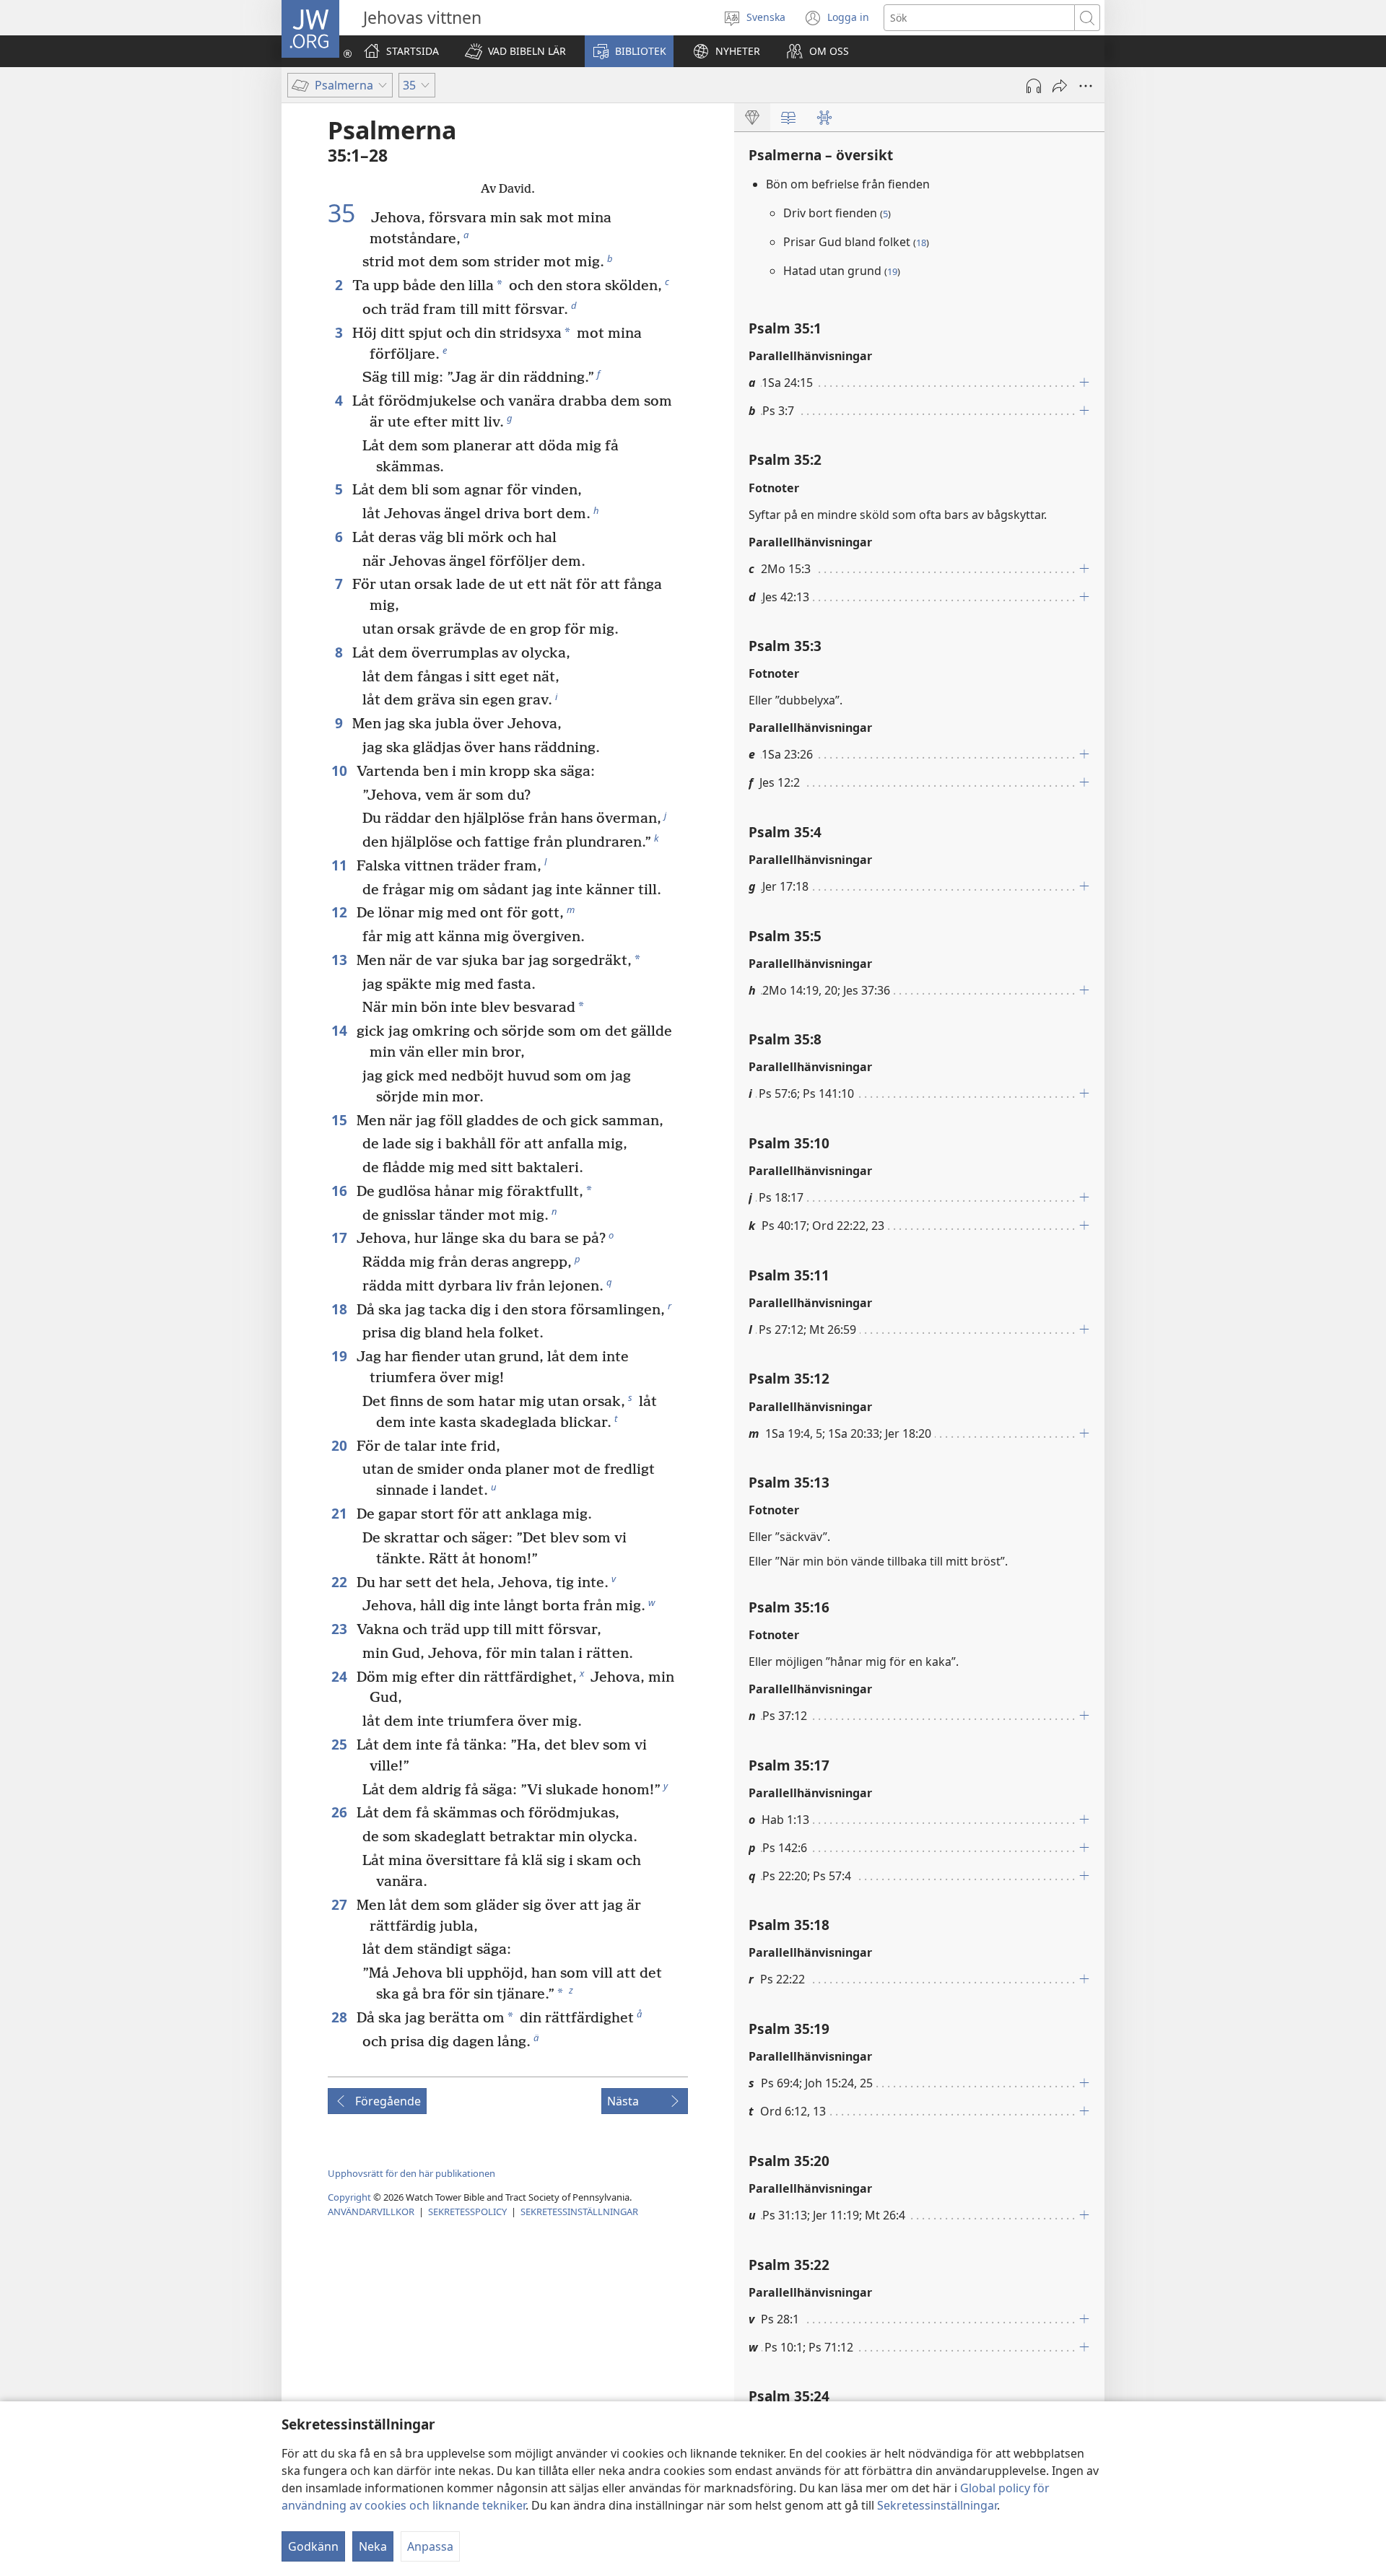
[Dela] (1060, 86)
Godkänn (313, 2546)
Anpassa (430, 2546)
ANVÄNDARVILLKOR (371, 2212)
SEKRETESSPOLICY (467, 2212)
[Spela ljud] (1034, 86)
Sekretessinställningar (937, 2505)
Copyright (349, 2197)
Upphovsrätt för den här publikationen (411, 2173)
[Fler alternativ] (1086, 86)
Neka (373, 2546)
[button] (515, 51)
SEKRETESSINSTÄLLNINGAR (579, 2212)
